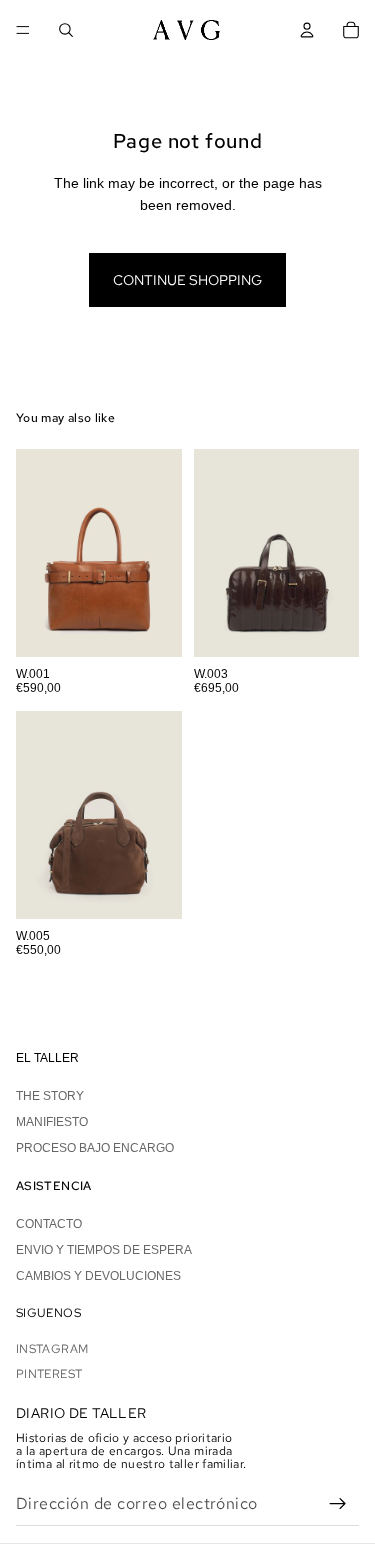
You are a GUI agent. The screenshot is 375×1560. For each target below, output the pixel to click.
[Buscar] (66, 30)
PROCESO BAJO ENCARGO (95, 1149)
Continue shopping (187, 280)
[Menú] (23, 30)
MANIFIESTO (52, 1122)
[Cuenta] (307, 30)
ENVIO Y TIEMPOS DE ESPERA (104, 1250)
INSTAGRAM (52, 1350)
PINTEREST (49, 1375)
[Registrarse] (338, 1504)
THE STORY (50, 1096)
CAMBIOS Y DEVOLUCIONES (98, 1277)
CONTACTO (49, 1224)
